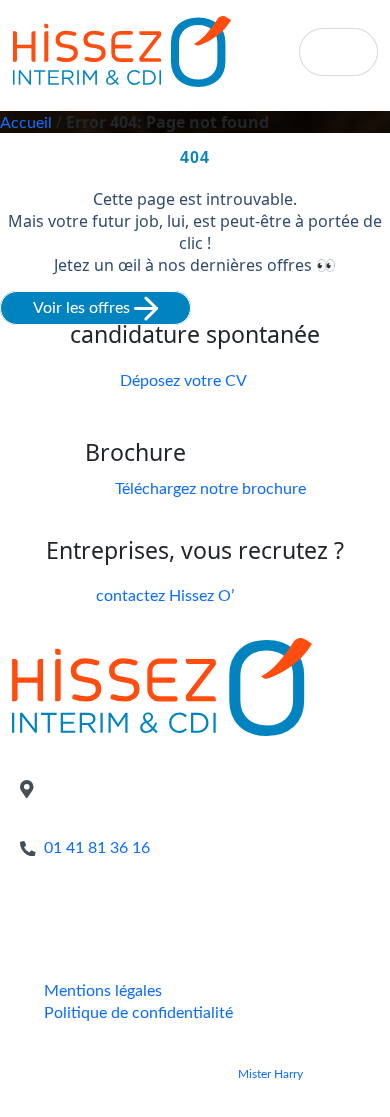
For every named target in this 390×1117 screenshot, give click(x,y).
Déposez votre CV (183, 381)
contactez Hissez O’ (165, 596)
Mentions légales (103, 991)
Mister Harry (270, 1074)
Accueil (26, 123)
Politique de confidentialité (138, 1013)
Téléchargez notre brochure (210, 489)
